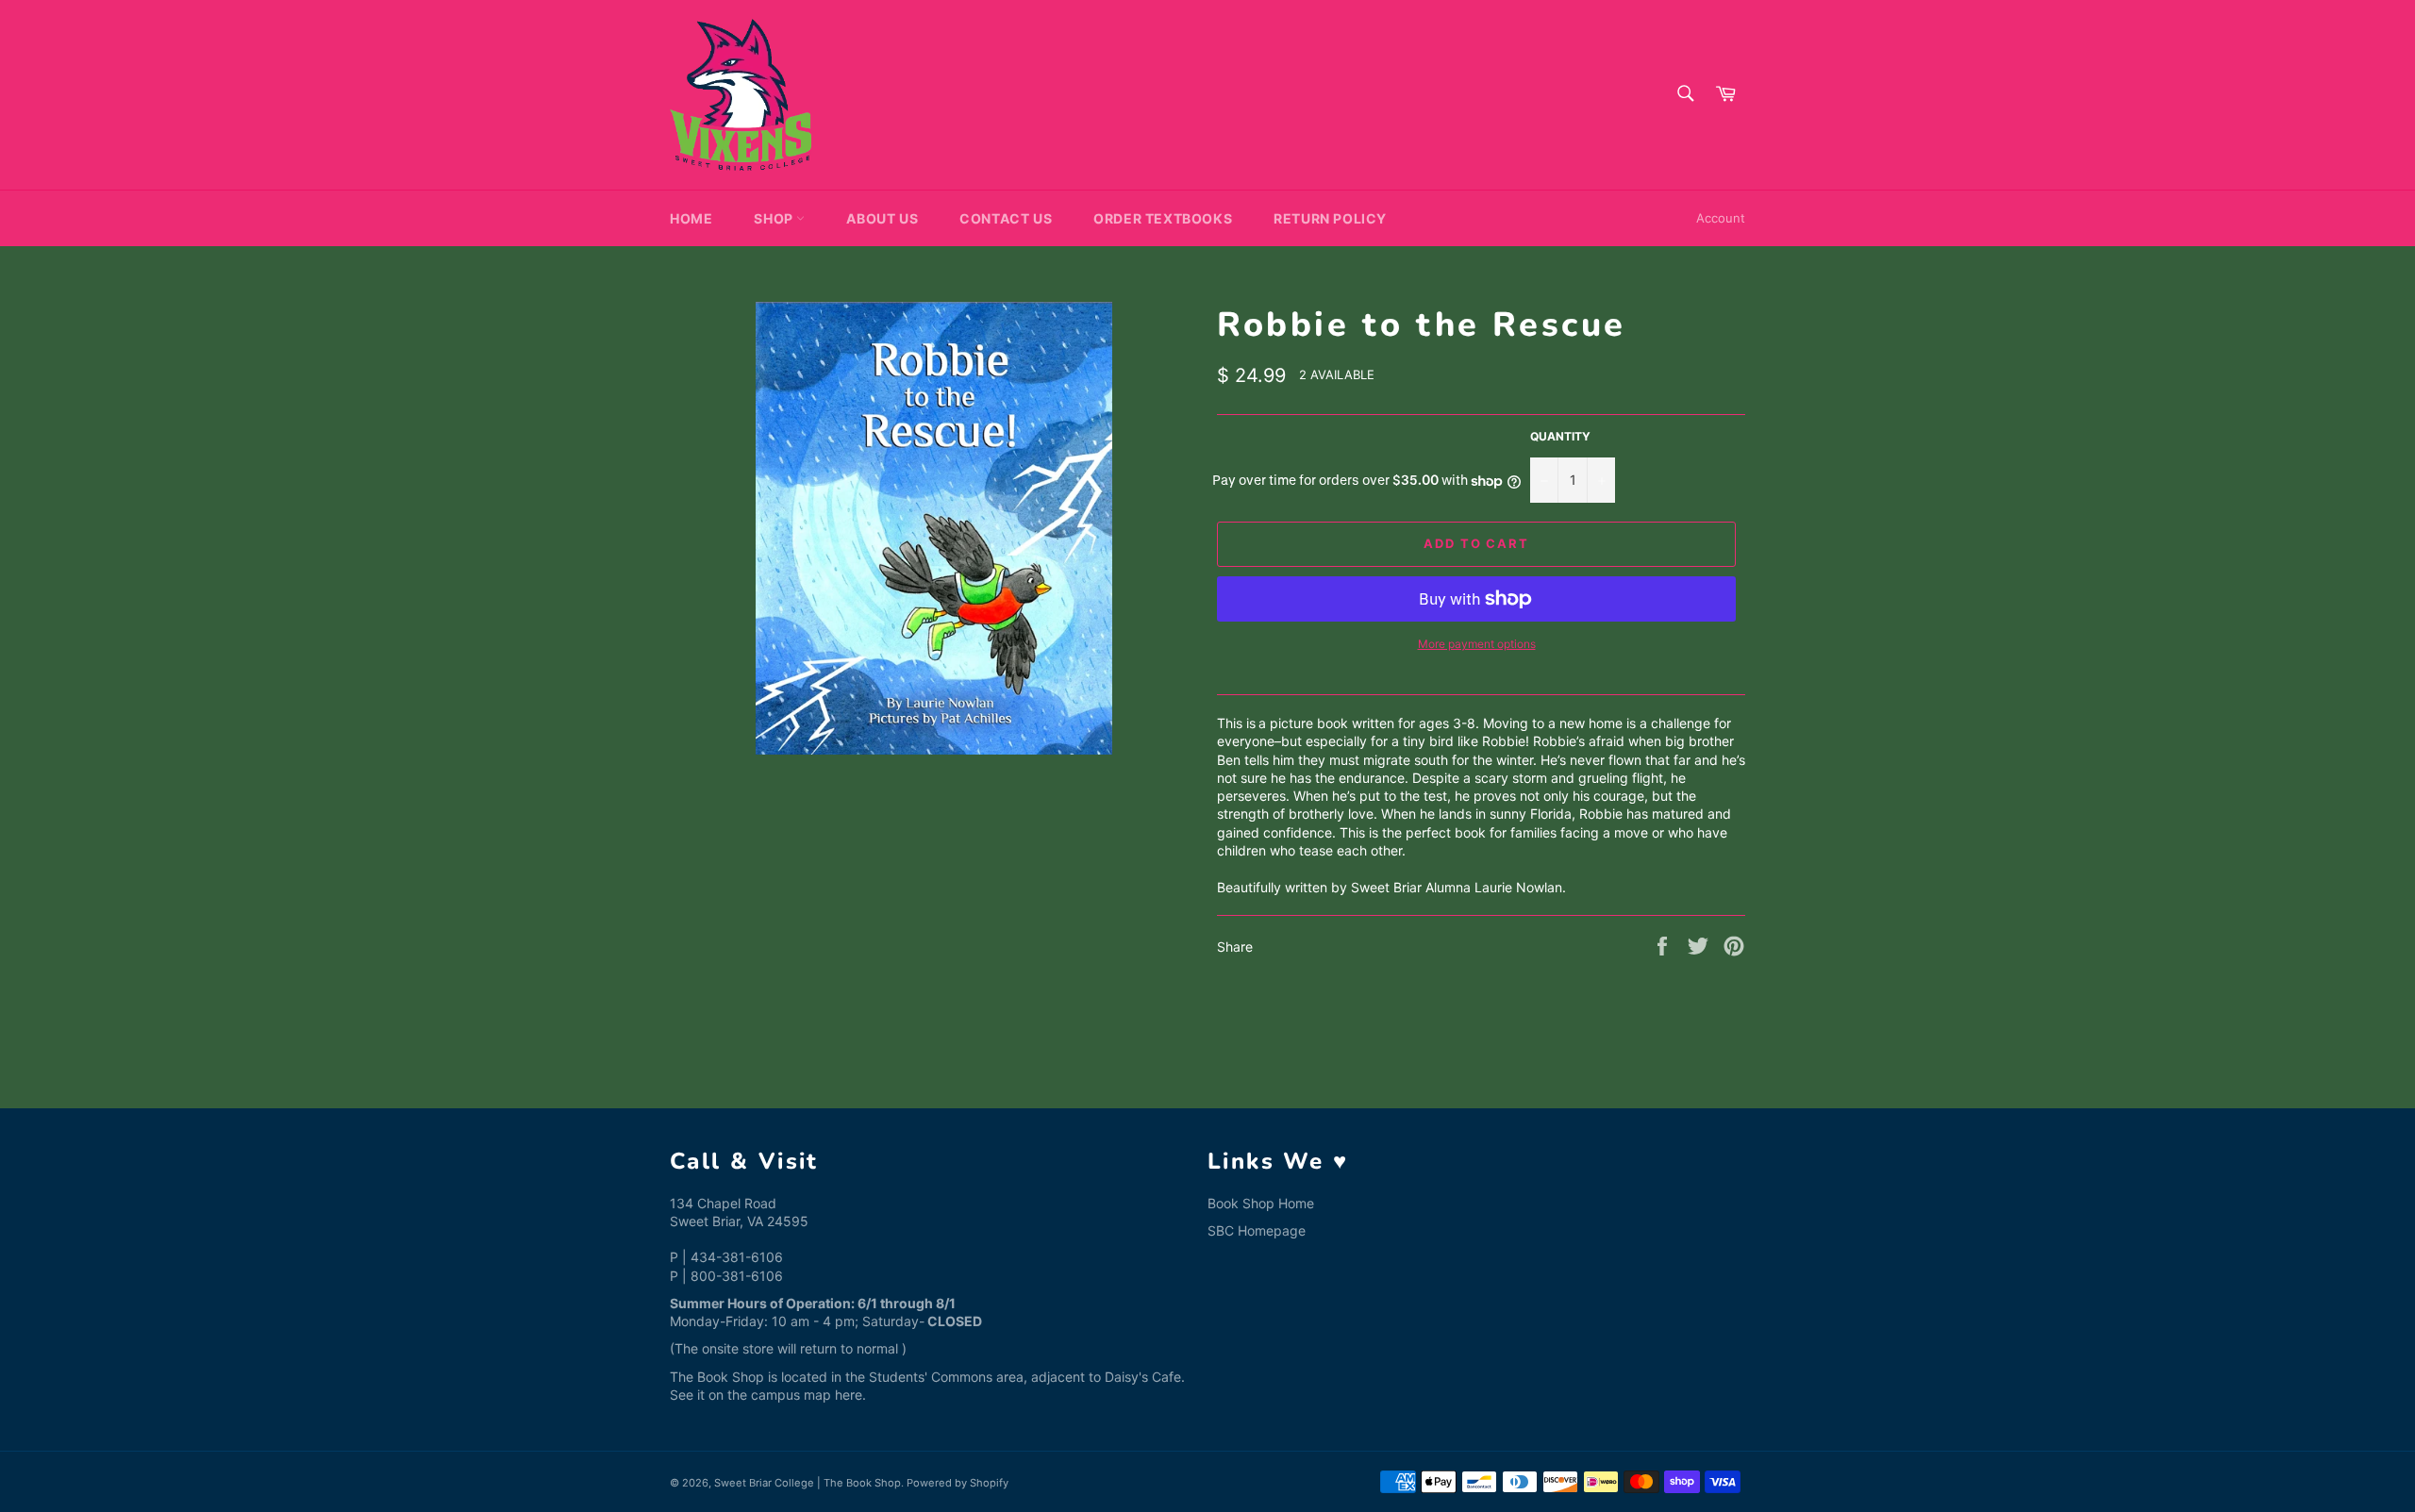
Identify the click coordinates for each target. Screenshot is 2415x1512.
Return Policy (1330, 218)
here (849, 1395)
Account (1721, 218)
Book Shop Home (1261, 1203)
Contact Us (1006, 218)
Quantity (1560, 436)
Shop (775, 218)
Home (691, 218)
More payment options (1477, 644)
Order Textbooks (1163, 218)
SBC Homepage (1257, 1230)
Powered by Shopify (958, 1483)
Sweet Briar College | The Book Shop (808, 1483)
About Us (882, 218)
